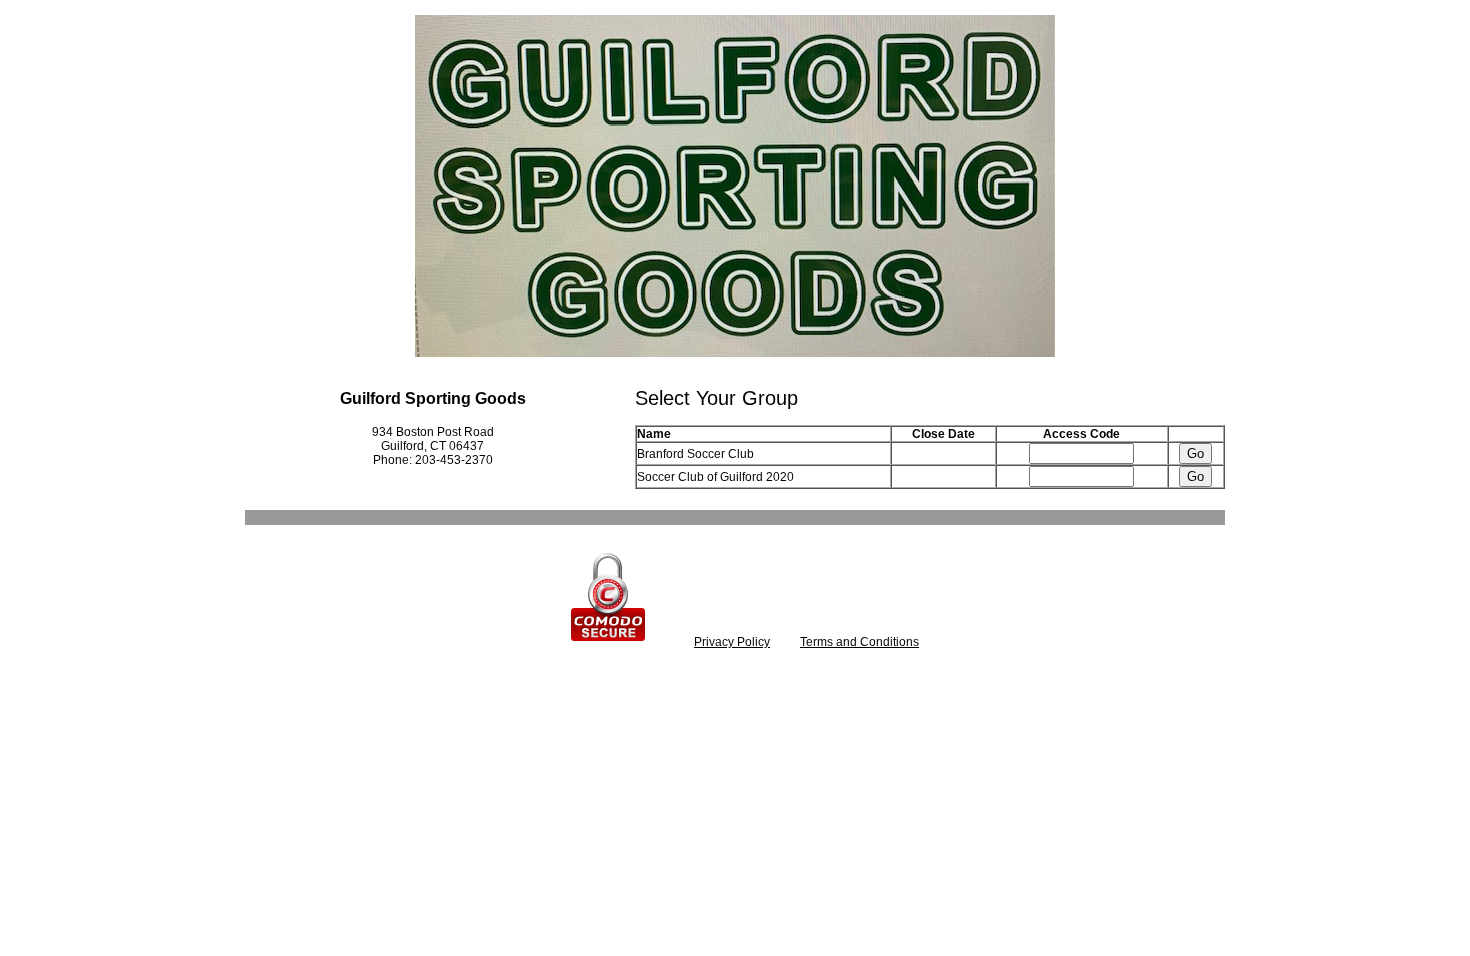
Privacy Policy (732, 642)
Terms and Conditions (859, 642)
